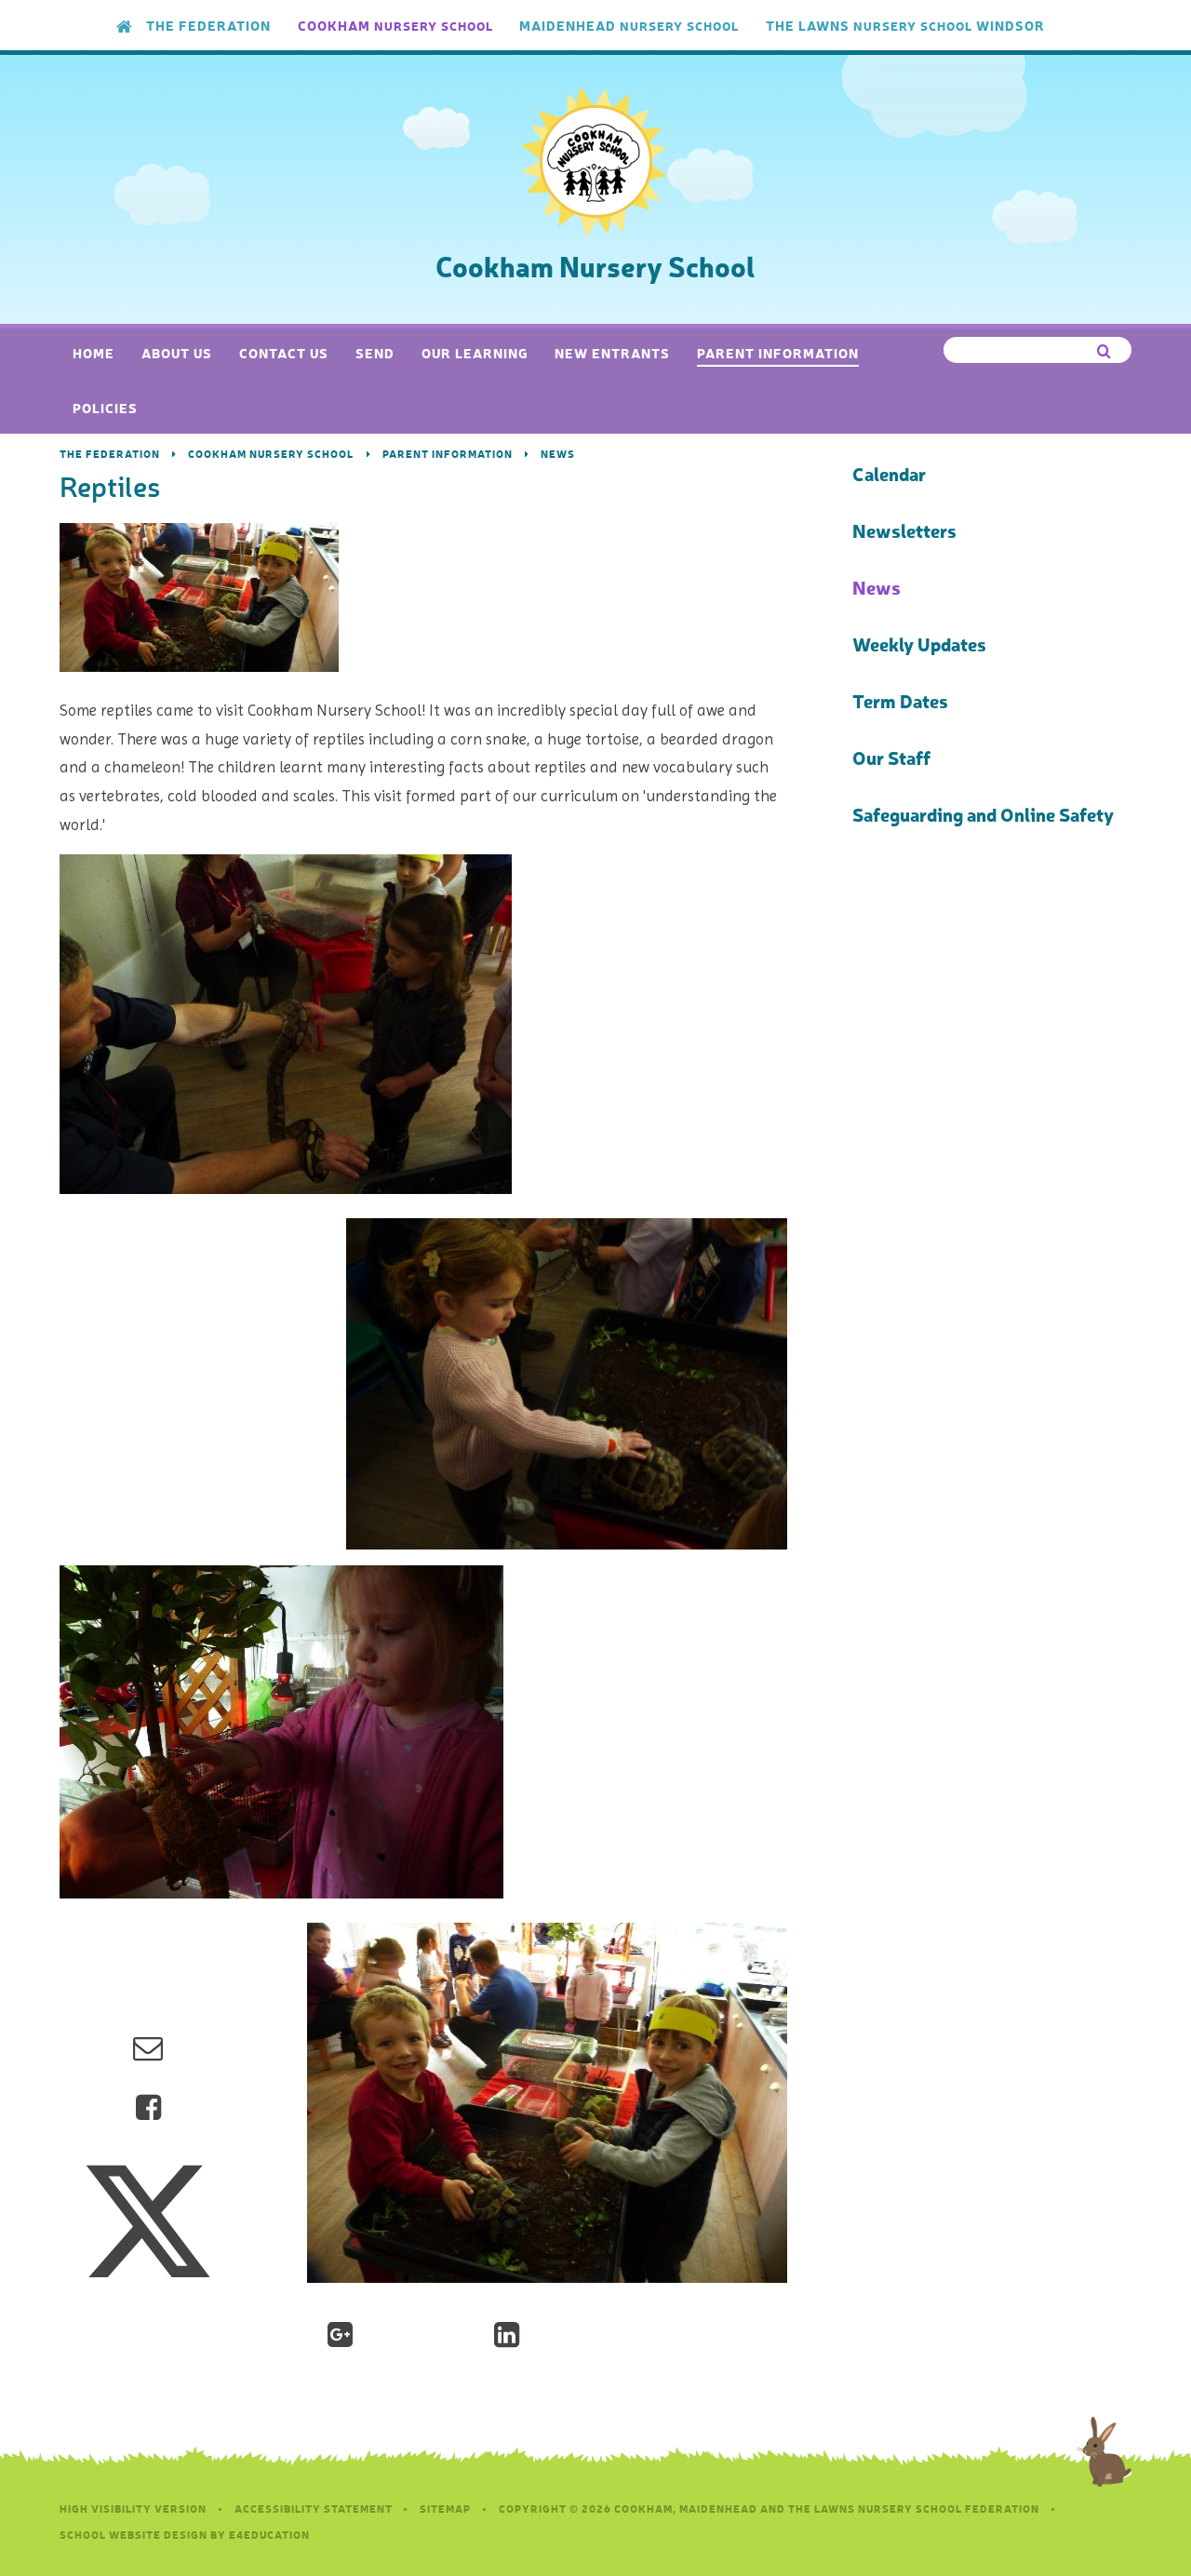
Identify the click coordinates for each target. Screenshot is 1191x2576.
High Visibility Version (133, 2509)
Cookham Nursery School (271, 454)
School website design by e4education (185, 2535)
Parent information (448, 454)
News (558, 454)
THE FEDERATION (110, 454)
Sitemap (445, 2509)
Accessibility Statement (314, 2509)
